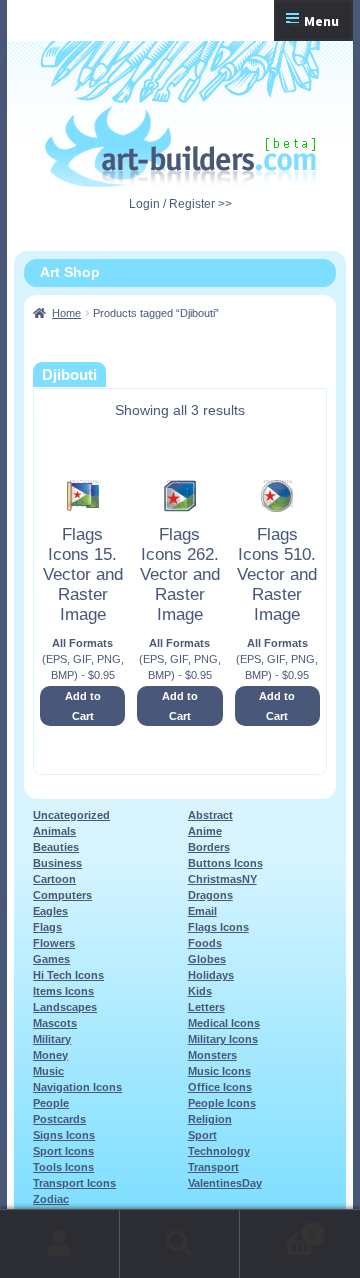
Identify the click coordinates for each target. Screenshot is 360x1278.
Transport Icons (74, 1183)
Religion (210, 1119)
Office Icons (220, 1087)
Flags (47, 927)
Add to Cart (83, 706)
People (51, 1103)
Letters (206, 1007)
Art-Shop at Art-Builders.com (180, 147)
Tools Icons (63, 1167)
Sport (202, 1135)
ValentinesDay (225, 1183)
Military (52, 1039)
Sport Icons (63, 1151)
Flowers (54, 943)
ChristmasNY (222, 879)
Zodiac (51, 1199)
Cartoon (54, 879)
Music (48, 1071)
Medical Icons (224, 1023)
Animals (54, 831)
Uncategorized (71, 815)
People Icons (222, 1103)
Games (51, 959)
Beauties (56, 847)
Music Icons (219, 1071)
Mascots (55, 1023)
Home (66, 313)
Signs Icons (64, 1135)
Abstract (210, 815)
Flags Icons (218, 927)
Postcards (59, 1119)
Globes (207, 959)
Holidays (211, 975)
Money (50, 1055)
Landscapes (65, 1007)
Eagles (50, 911)
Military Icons (223, 1039)
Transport (213, 1167)
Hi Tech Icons (68, 975)
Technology (219, 1151)
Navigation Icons (77, 1087)
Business (57, 863)
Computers (62, 895)
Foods (205, 943)
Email (202, 911)
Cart (278, 1227)
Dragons (210, 895)
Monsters (212, 1055)
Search (180, 1244)
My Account (60, 1244)
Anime (205, 831)
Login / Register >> (180, 204)
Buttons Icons (225, 863)
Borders (209, 847)
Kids (200, 991)
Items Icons (63, 991)
